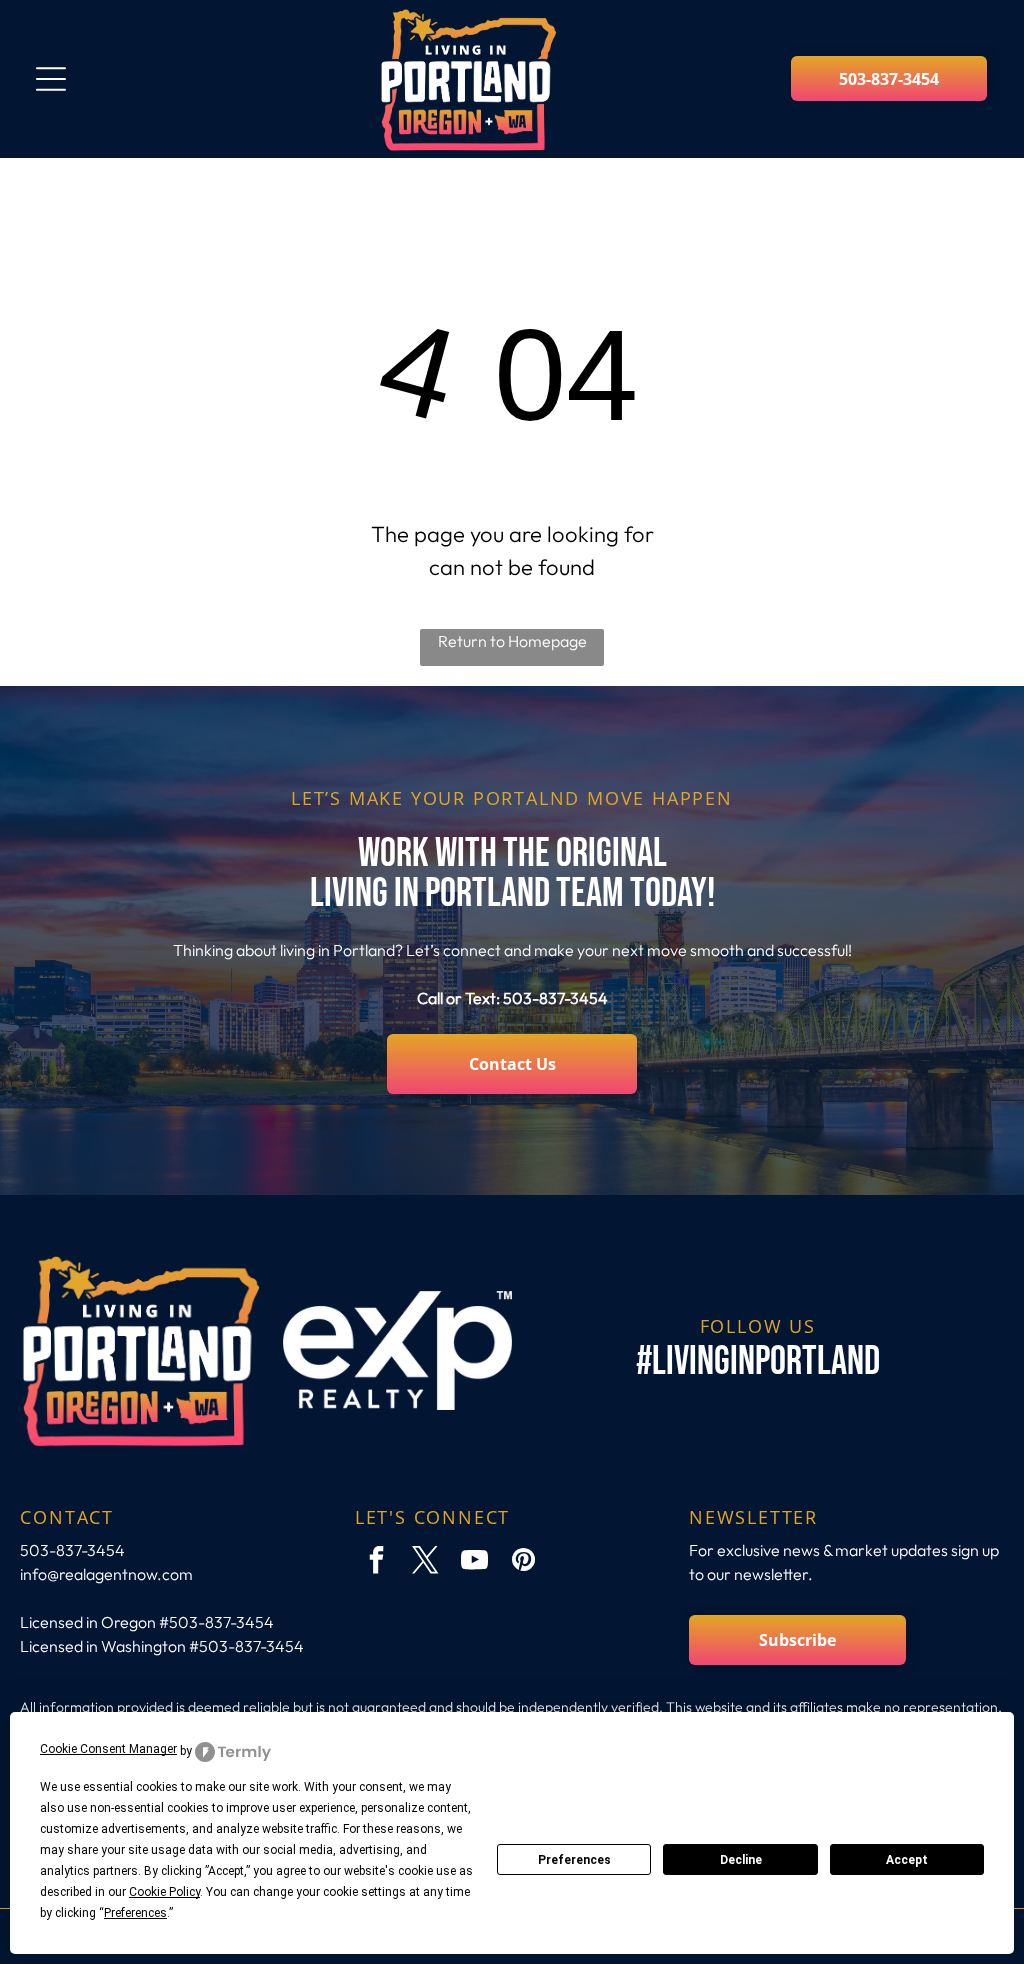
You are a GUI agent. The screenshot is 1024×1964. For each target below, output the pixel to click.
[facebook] (377, 1562)
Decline (741, 1860)
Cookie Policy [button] (164, 1892)
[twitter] (426, 1562)
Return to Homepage (512, 641)
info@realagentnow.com (106, 1574)
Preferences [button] (135, 1913)
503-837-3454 (555, 998)
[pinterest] (524, 1562)
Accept (907, 1860)
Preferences (574, 1860)
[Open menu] (51, 79)
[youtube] (475, 1562)
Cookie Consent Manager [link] (108, 1749)
